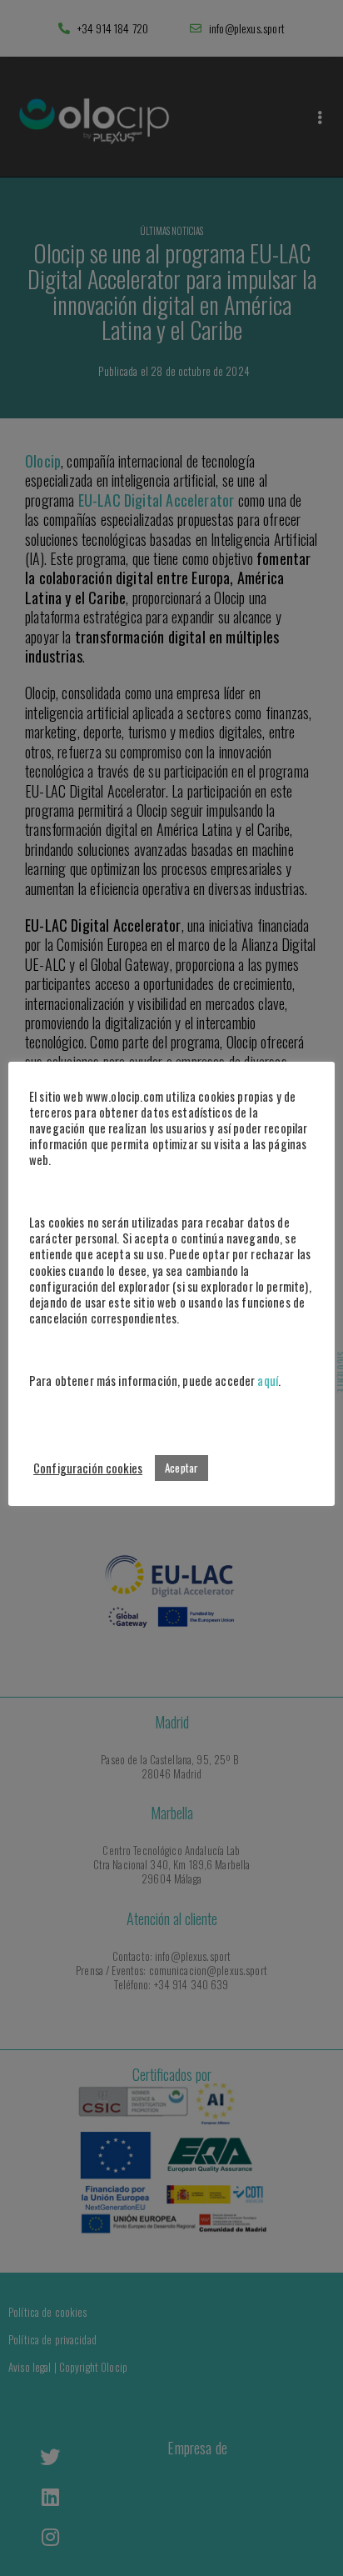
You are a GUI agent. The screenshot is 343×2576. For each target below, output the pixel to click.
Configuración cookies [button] (88, 1468)
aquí (268, 1381)
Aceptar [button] (181, 1468)
